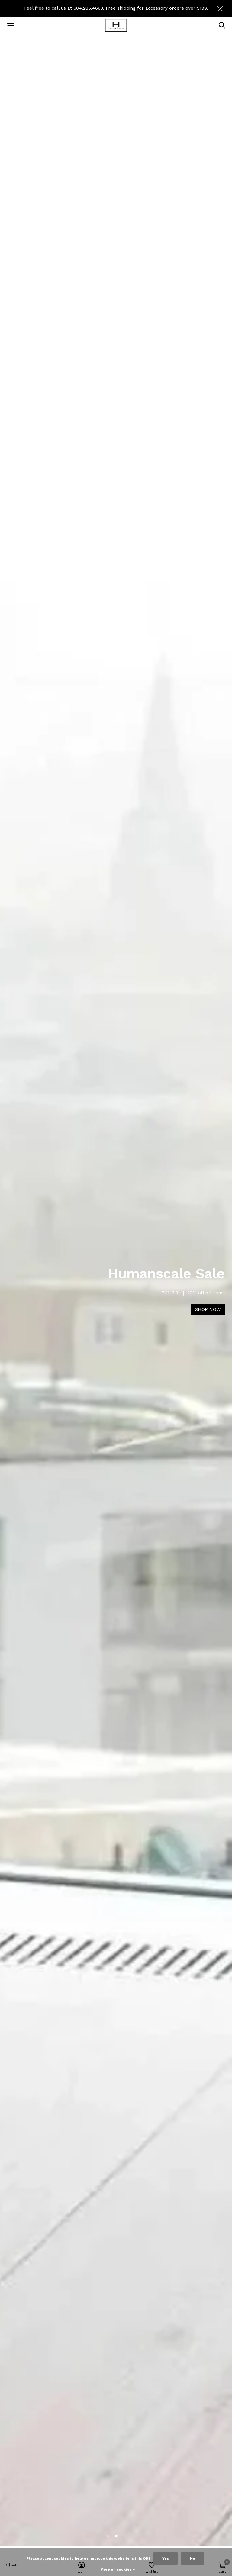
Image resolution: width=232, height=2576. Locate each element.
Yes (166, 2558)
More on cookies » (118, 2569)
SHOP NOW (208, 1309)
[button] (12, 25)
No (193, 2558)
